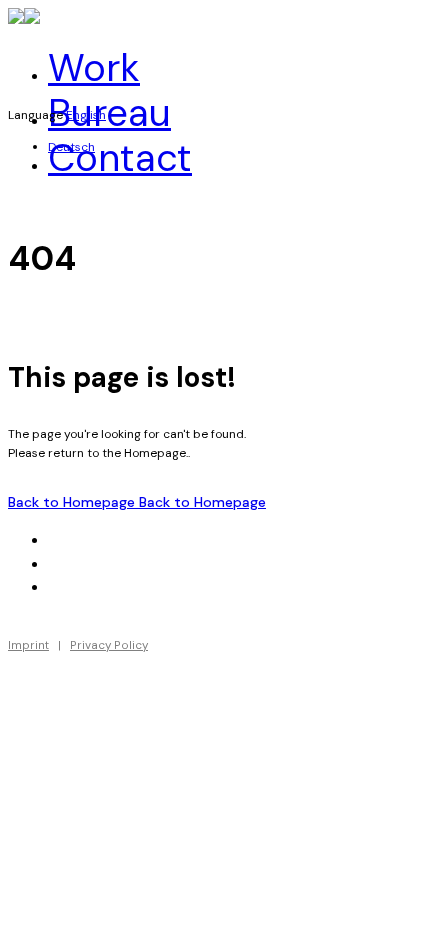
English (86, 115)
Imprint (28, 645)
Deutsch (71, 147)
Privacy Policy (109, 645)
